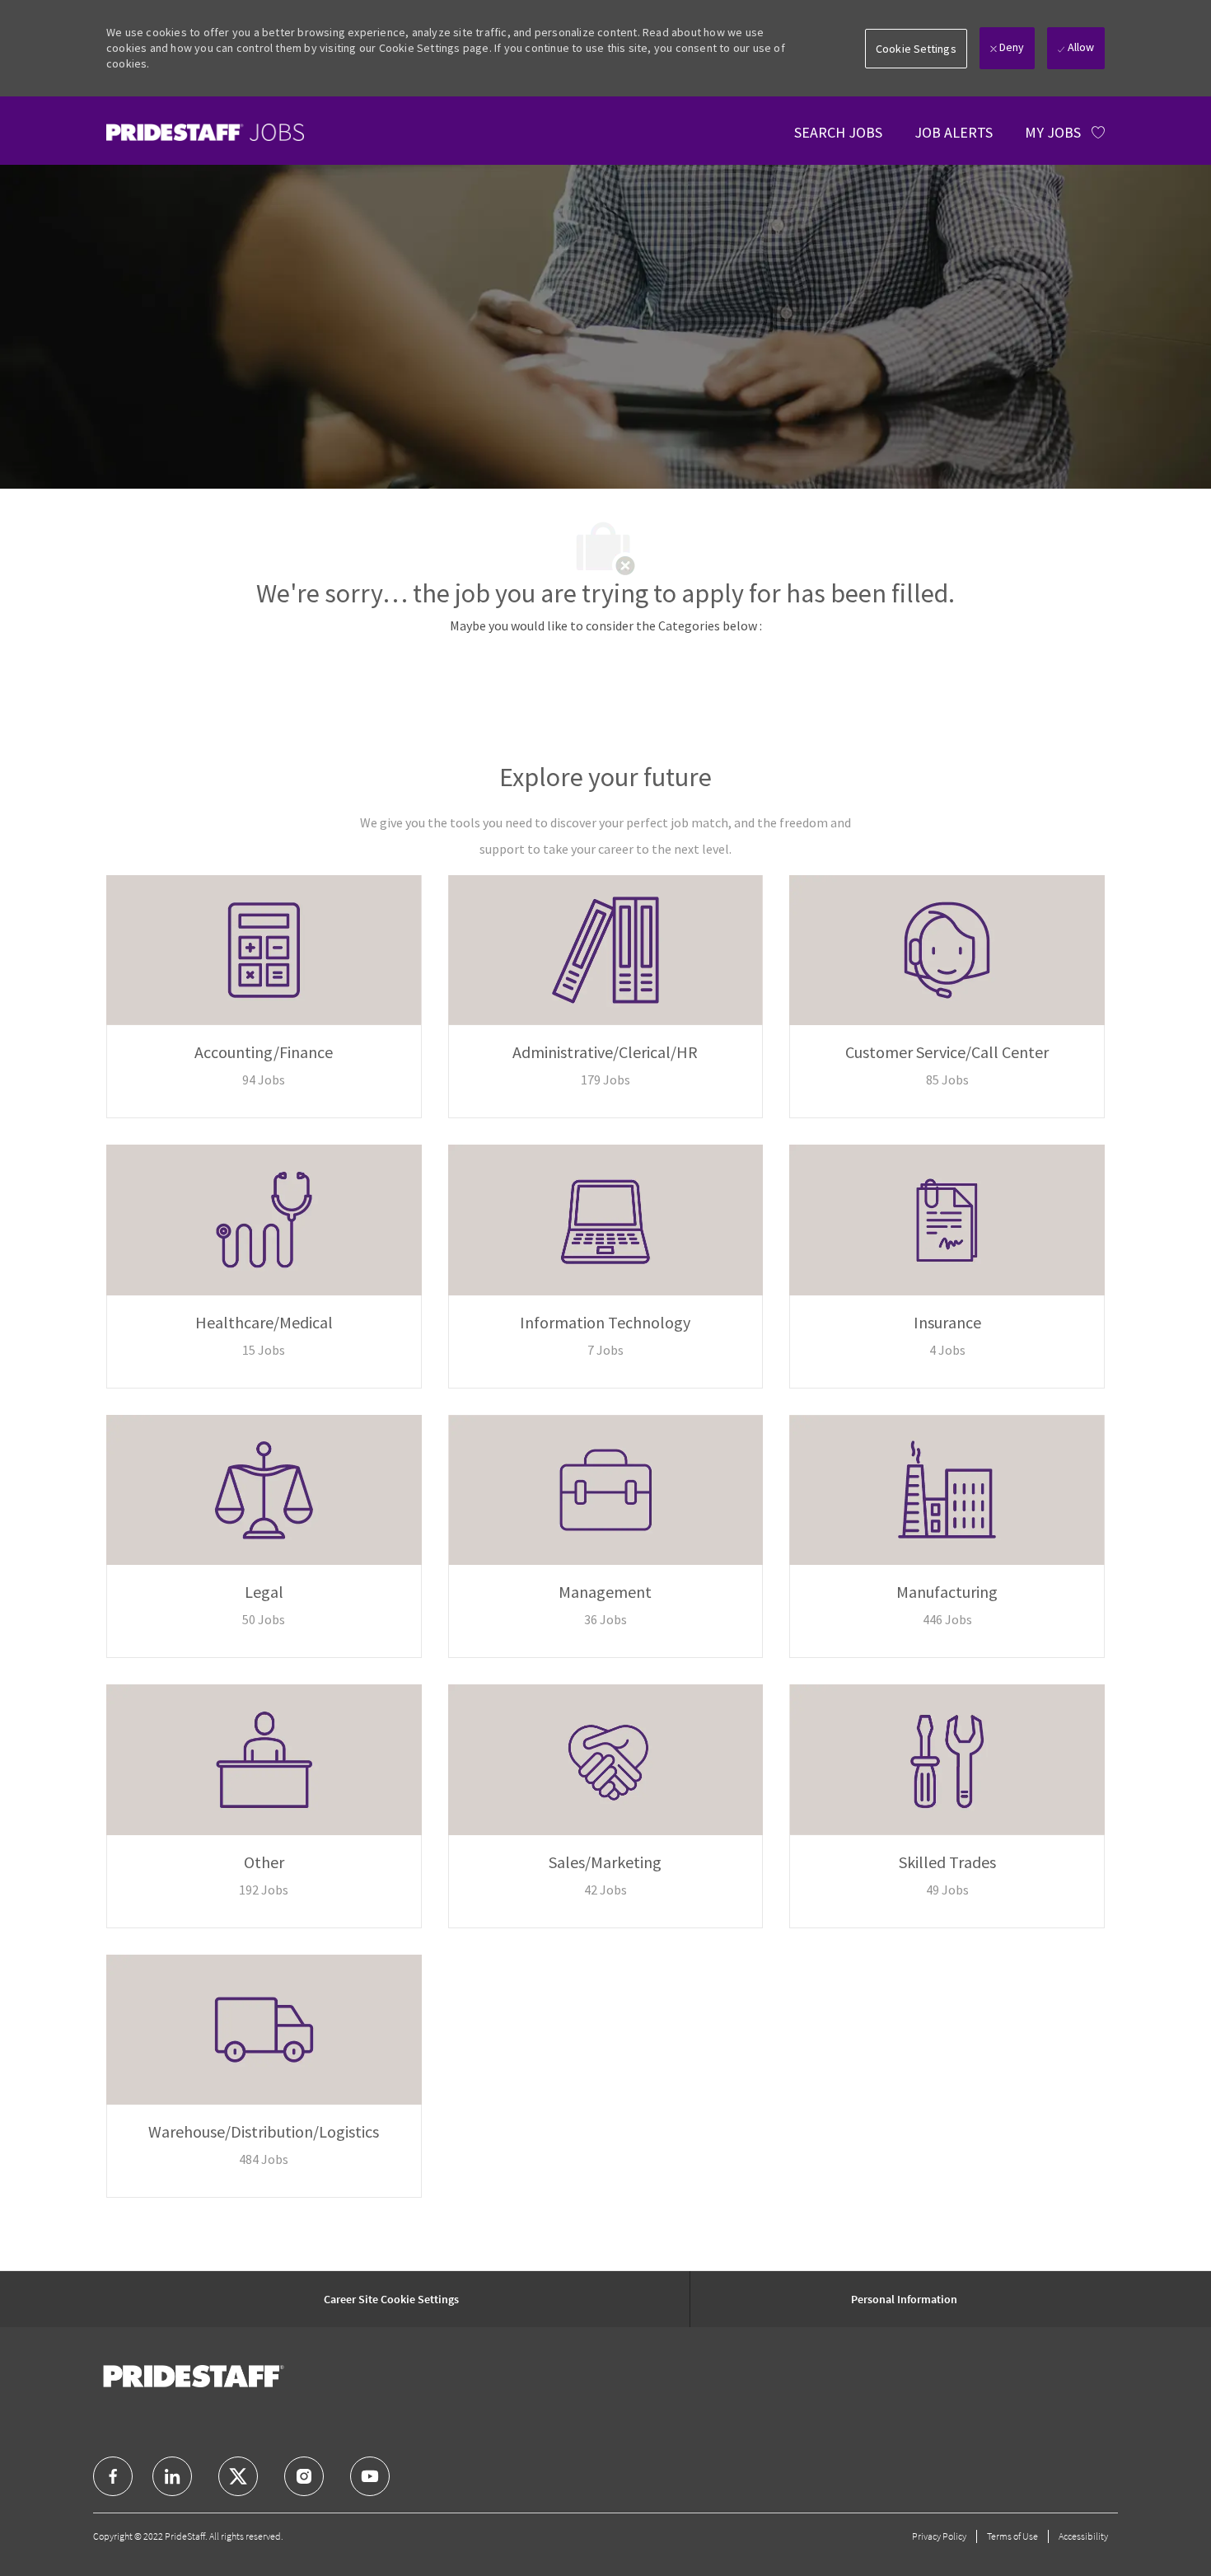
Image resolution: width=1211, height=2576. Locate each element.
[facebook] (113, 2476)
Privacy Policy (939, 2536)
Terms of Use (1012, 2536)
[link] (205, 132)
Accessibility (1083, 2536)
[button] (916, 49)
